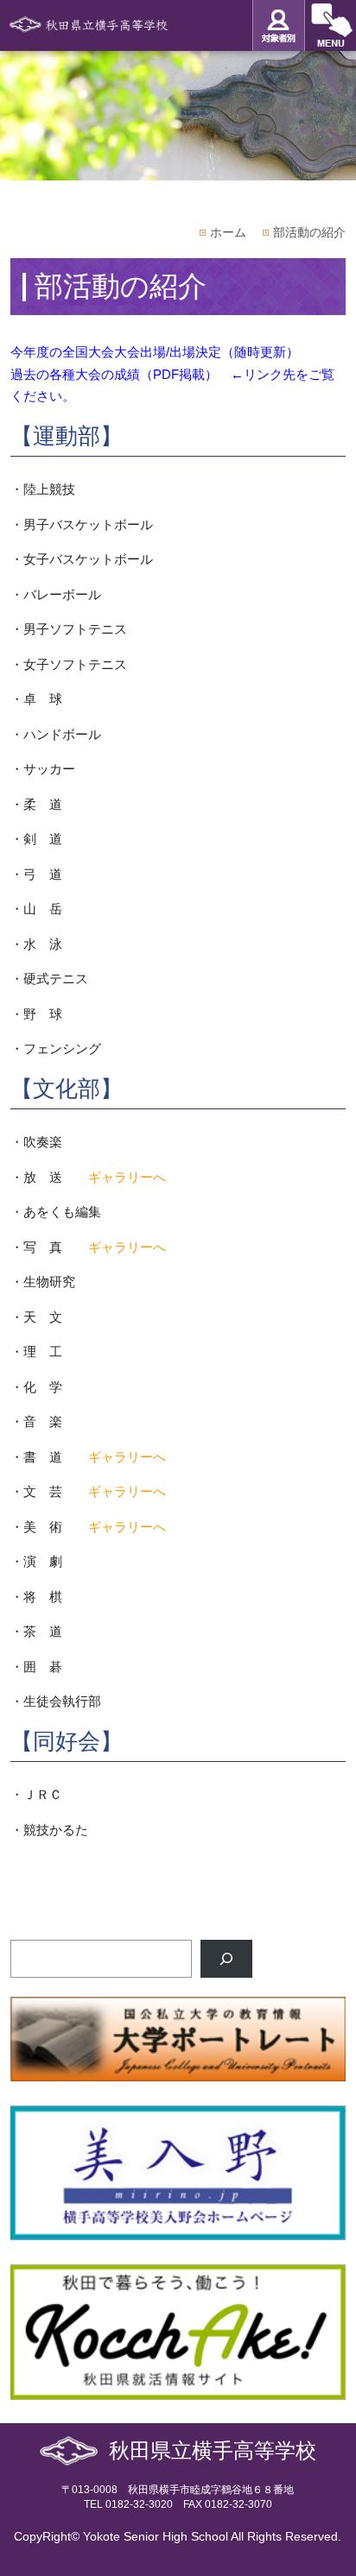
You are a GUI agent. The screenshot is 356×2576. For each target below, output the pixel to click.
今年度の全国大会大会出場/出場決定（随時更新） (155, 352)
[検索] (226, 1959)
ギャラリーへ (127, 1177)
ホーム (228, 232)
